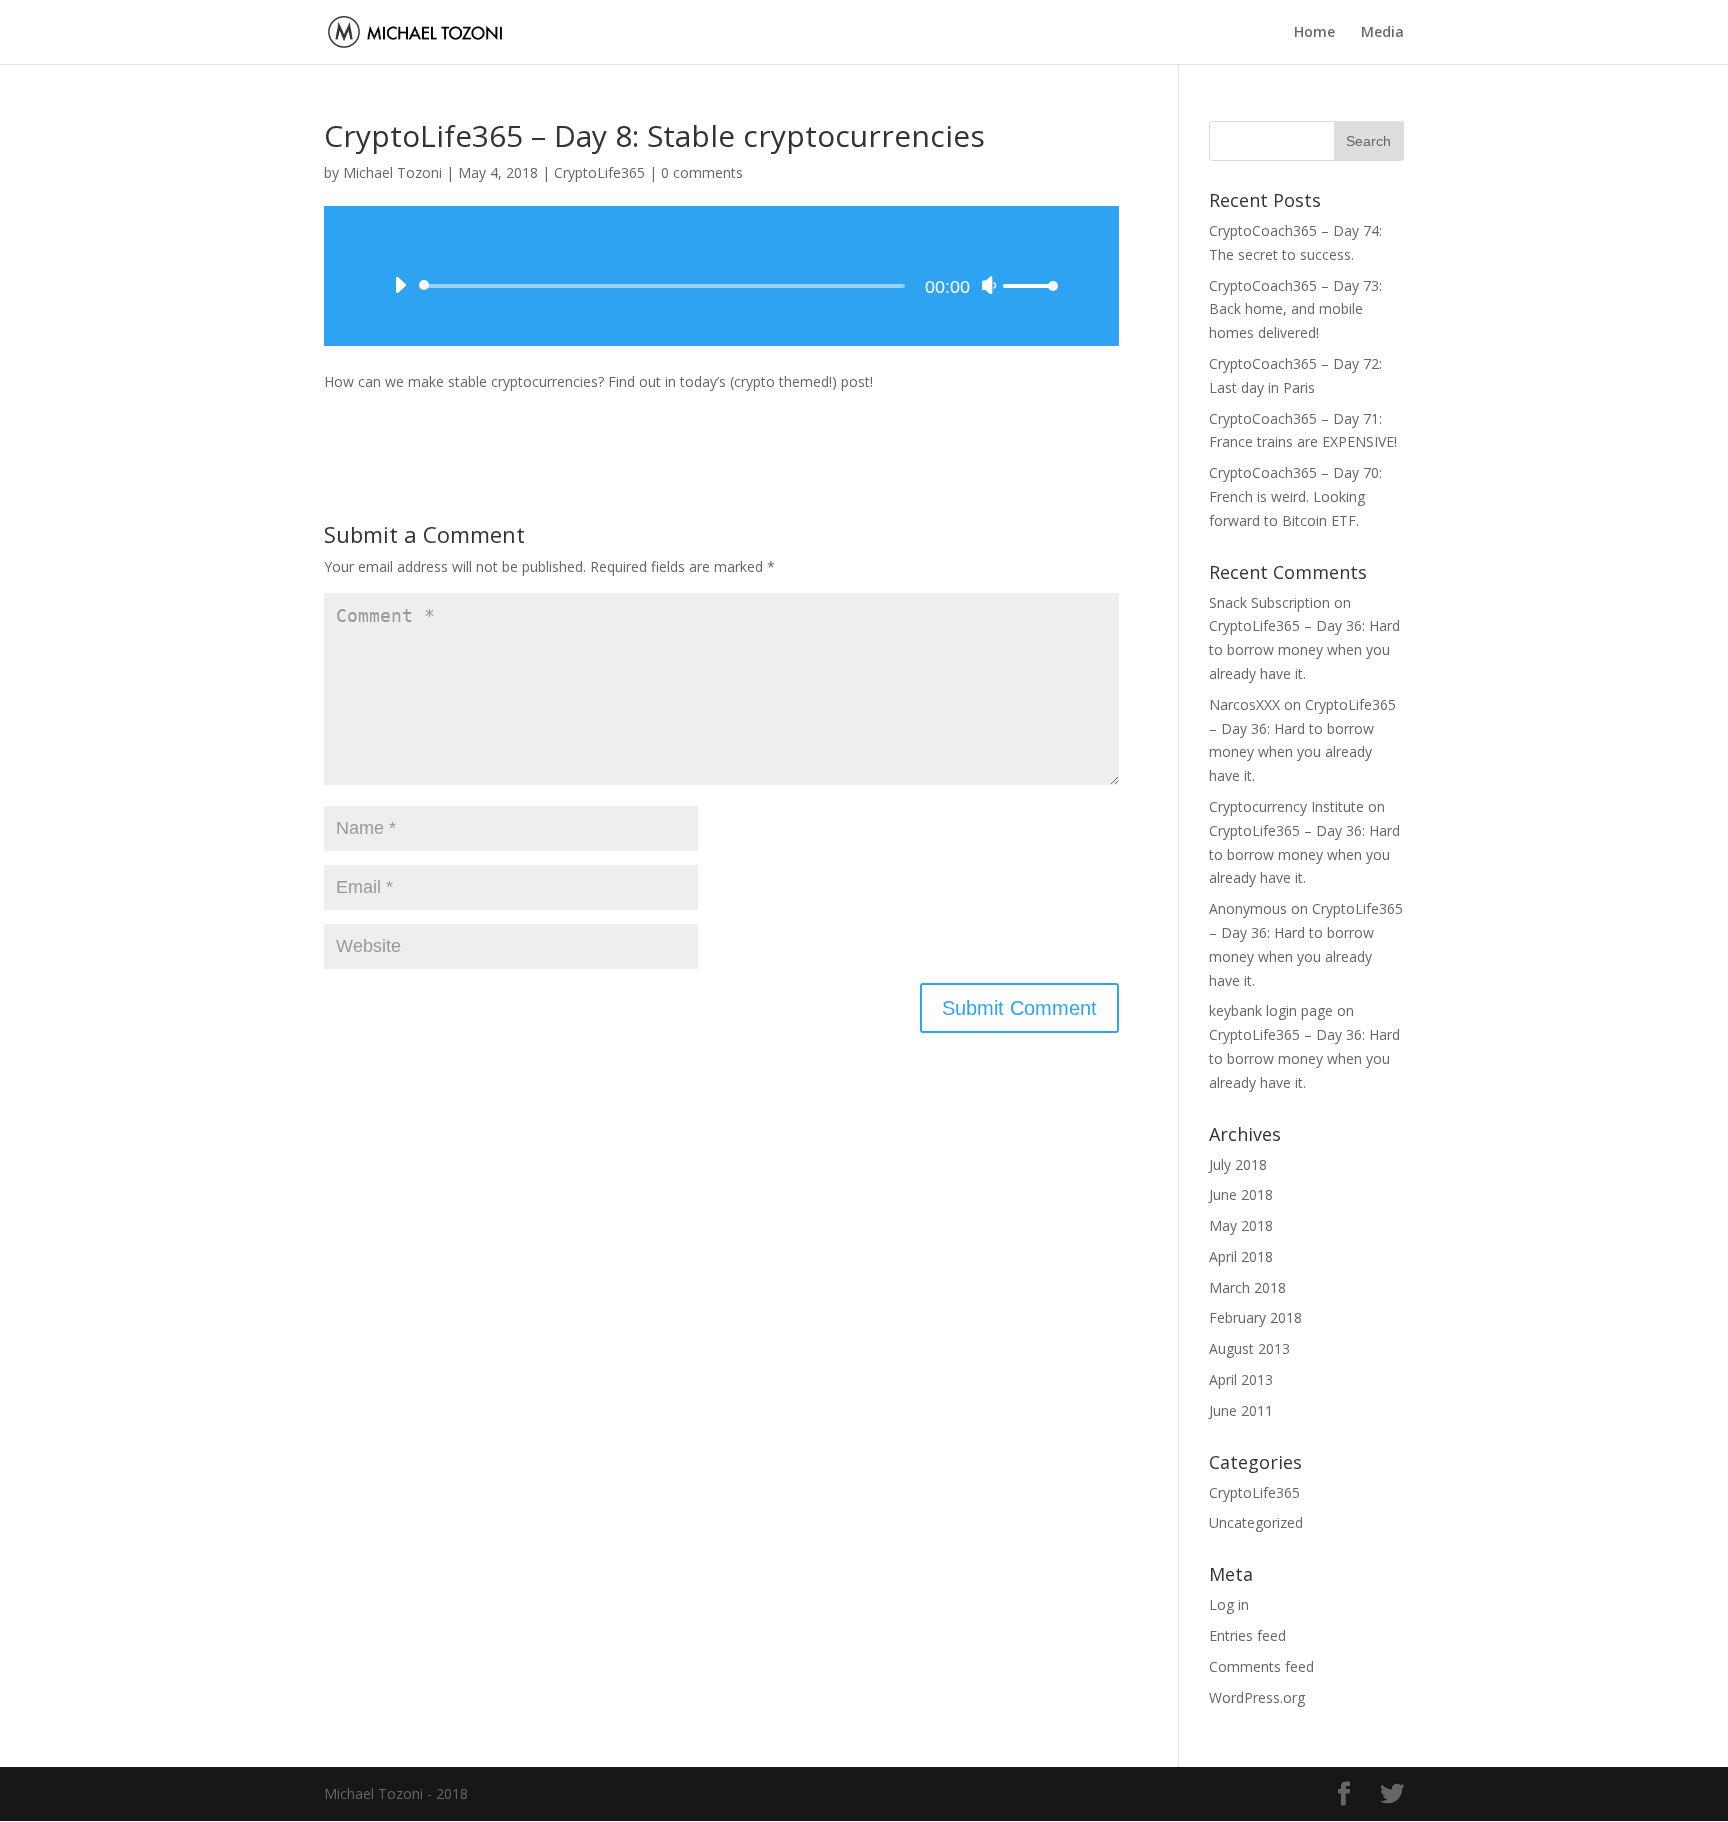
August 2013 (1249, 1348)
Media (1382, 33)
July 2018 (1238, 1164)
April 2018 (1241, 1256)
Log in (1229, 1604)
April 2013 (1241, 1379)
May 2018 (1241, 1225)
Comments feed (1261, 1666)
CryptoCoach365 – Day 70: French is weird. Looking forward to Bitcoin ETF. (1295, 496)
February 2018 (1255, 1317)
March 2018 (1247, 1287)
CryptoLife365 (599, 172)
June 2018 (1241, 1194)
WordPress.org (1257, 1697)
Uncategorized (1256, 1522)
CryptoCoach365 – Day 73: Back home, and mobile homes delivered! (1295, 309)
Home (1314, 33)
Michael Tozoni (392, 172)
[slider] (1031, 285)
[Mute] (989, 285)
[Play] (400, 285)
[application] (721, 276)
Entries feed (1247, 1635)
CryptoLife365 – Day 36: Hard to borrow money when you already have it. (1304, 649)
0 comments (702, 172)
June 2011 (1241, 1410)
